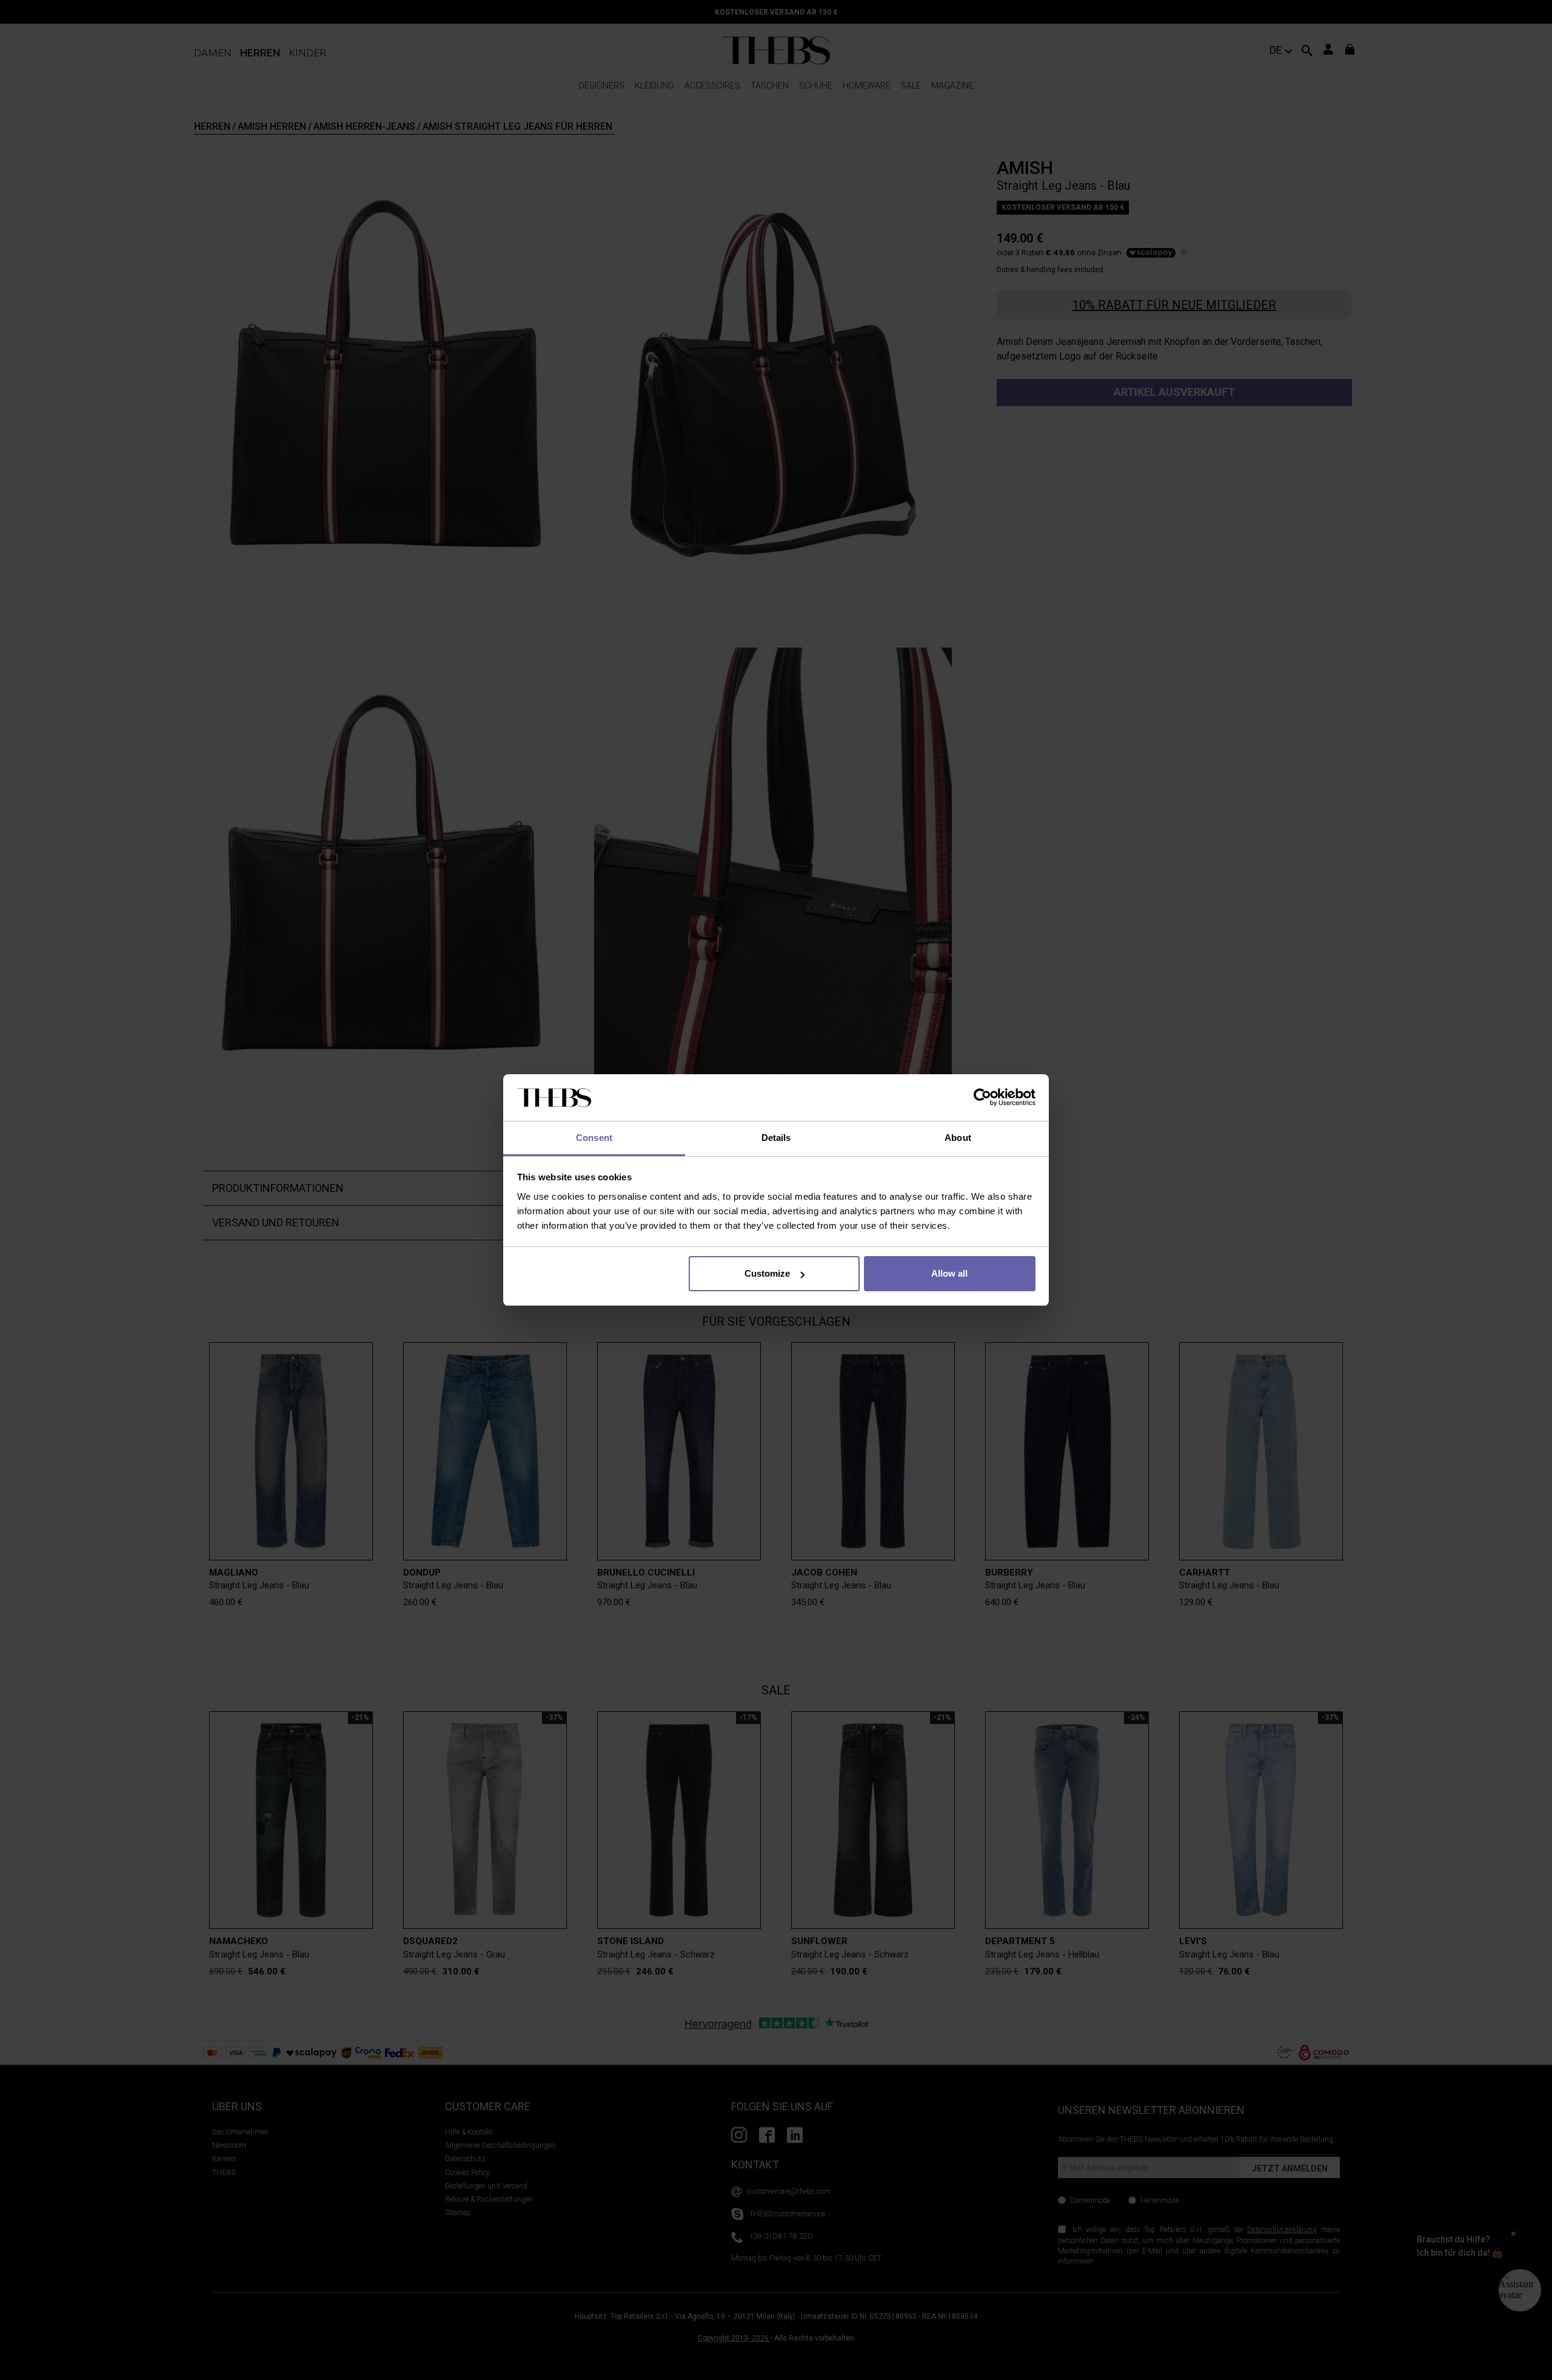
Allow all (949, 1273)
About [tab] (958, 1138)
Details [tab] (776, 1138)
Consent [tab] (594, 1138)
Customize (767, 1273)
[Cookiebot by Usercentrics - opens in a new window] (982, 1098)
